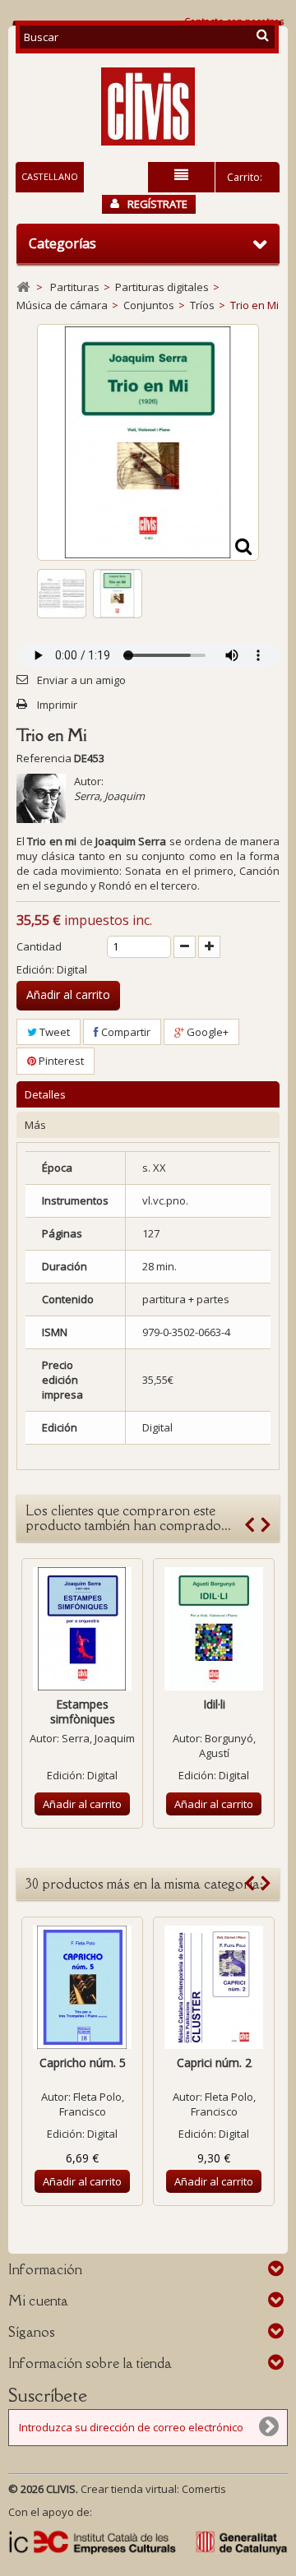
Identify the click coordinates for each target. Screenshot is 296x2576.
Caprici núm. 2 (214, 2063)
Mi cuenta (38, 2301)
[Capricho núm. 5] (82, 1987)
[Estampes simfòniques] (82, 1629)
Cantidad (39, 946)
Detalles (45, 1094)
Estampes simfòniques (83, 1711)
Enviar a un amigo (81, 680)
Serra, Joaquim (109, 796)
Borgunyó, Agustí (227, 1746)
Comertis (204, 2489)
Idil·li (214, 1704)
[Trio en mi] (62, 594)
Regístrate (157, 204)
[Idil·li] (214, 1629)
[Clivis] (148, 106)
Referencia (44, 758)
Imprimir (57, 705)
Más (35, 1125)
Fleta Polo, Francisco (92, 2104)
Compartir (125, 1032)
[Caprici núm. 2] (214, 1987)
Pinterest (60, 1061)
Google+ (206, 1032)
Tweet (53, 1032)
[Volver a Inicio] (23, 287)
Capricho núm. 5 (83, 2063)
